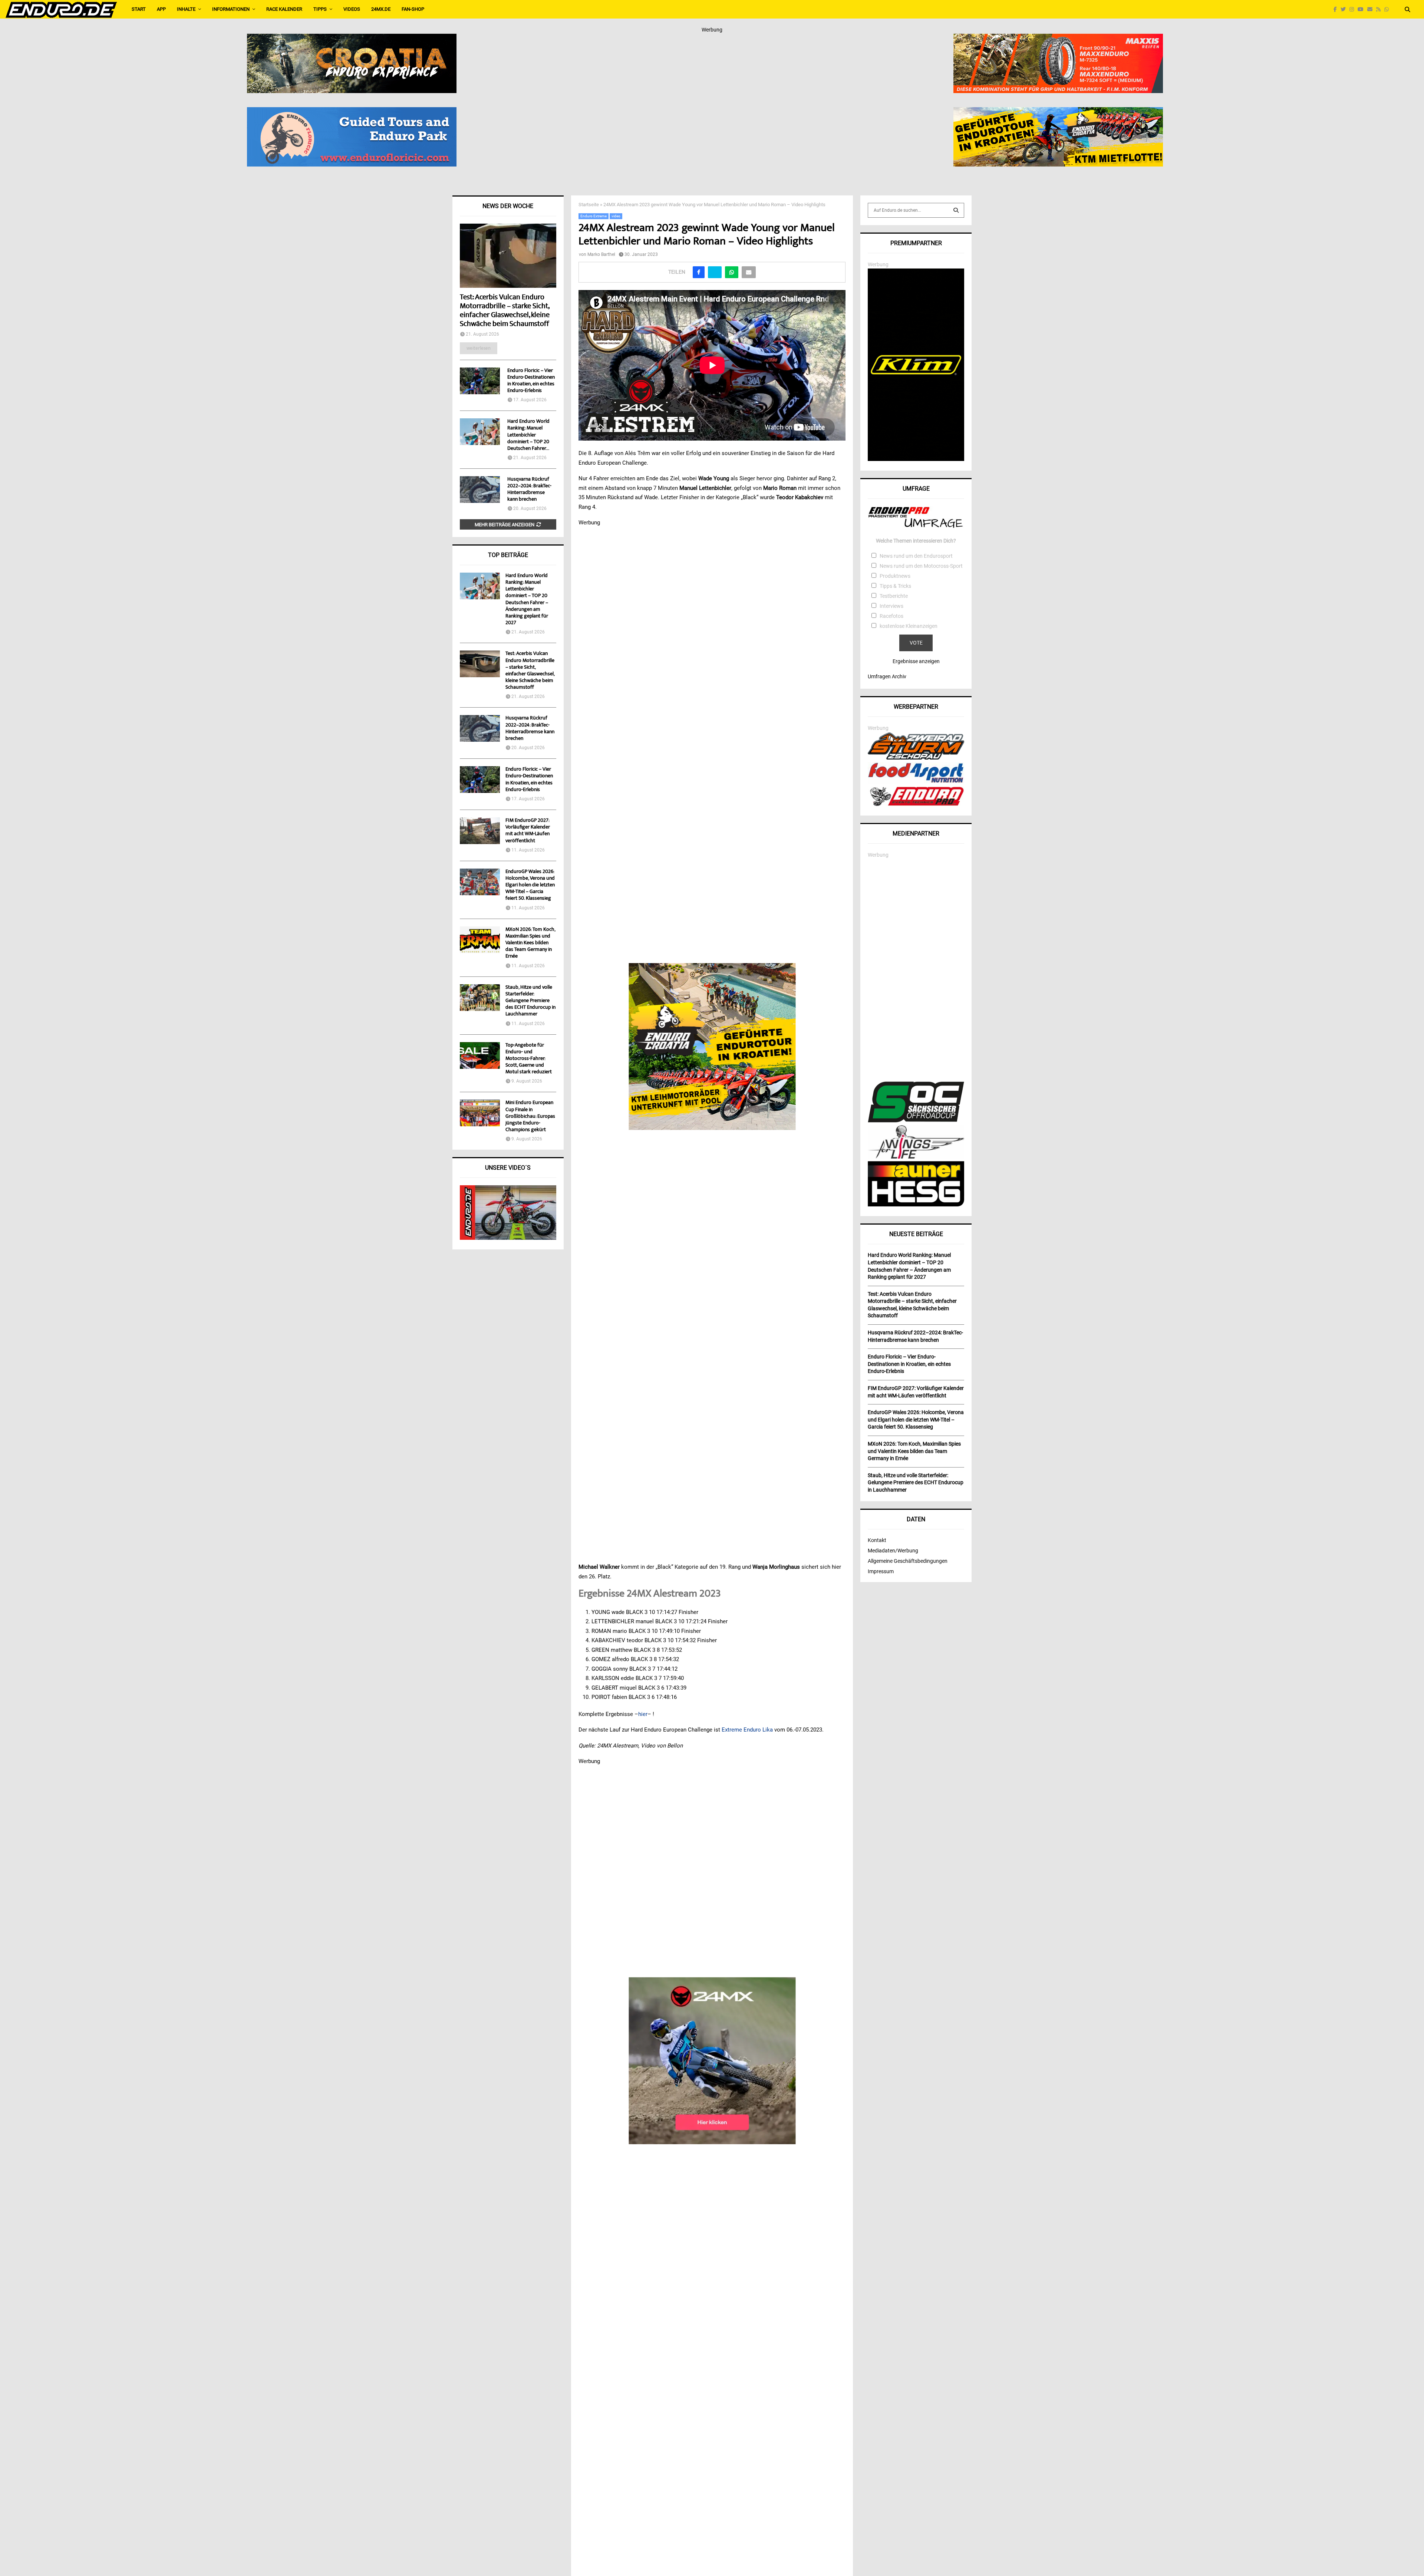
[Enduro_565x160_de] (1058, 112)
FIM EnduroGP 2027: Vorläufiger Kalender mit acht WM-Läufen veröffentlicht (528, 831)
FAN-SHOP (413, 9)
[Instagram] (1354, 9)
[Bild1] (352, 39)
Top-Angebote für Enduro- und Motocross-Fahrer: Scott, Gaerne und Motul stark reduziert (529, 1059)
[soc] (916, 1121)
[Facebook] (1337, 9)
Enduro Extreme (594, 216)
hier (643, 1714)
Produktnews (895, 576)
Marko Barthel (601, 254)
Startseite (589, 205)
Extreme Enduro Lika (747, 1730)
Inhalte (186, 9)
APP (161, 9)
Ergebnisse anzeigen (916, 661)
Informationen (231, 9)
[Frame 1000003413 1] (712, 2061)
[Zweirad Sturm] (916, 758)
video (616, 216)
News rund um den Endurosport (916, 556)
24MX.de (381, 9)
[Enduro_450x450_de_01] (712, 1047)
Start (139, 9)
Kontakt (877, 1540)
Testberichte (894, 596)
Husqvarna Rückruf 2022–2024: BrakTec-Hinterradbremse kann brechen (529, 490)
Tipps (320, 9)
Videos (352, 9)
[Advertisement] (916, 970)
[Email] (1372, 9)
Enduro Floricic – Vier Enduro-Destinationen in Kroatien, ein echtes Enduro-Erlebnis (531, 381)
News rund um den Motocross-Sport (921, 566)
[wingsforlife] (916, 1157)
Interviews (891, 606)
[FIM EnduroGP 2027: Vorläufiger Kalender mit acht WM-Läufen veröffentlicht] (480, 831)
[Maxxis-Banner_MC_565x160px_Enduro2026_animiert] (1058, 39)
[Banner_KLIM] (916, 459)
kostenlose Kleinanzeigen (909, 626)
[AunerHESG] (916, 1205)
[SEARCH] (956, 210)
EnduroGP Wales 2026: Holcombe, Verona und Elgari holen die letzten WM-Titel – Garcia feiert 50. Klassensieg (530, 885)
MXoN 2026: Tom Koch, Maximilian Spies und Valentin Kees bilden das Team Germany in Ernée (530, 943)
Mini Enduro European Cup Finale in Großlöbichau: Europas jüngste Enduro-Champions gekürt (530, 1116)
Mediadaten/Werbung (893, 1551)
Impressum (881, 1571)
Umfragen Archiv (887, 676)
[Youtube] (1362, 9)
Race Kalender (284, 9)
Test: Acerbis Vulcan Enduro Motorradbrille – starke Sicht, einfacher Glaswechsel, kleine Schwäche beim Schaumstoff (505, 311)
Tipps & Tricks (895, 586)
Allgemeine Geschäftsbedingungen (908, 1561)
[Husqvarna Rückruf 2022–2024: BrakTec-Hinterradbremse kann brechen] (480, 490)
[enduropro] (916, 804)
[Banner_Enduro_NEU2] (352, 112)
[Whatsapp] (1388, 9)
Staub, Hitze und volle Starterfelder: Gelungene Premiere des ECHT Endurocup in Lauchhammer (530, 1001)
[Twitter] (1345, 9)
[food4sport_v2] (916, 783)
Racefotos (891, 616)
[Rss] (1380, 9)
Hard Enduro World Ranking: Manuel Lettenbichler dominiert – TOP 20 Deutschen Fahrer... (528, 435)
